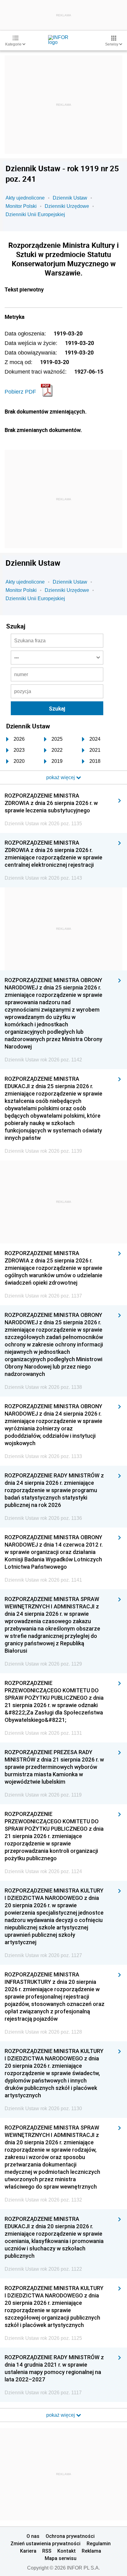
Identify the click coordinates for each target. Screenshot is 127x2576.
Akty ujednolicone (25, 198)
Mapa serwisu (61, 2558)
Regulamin (99, 2543)
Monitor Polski (21, 206)
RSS (47, 2551)
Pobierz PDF (20, 392)
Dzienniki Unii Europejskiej (35, 214)
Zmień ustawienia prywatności (45, 2543)
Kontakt (67, 2551)
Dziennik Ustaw (70, 198)
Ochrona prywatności (70, 2536)
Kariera (28, 2551)
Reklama (91, 2551)
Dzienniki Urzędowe (67, 206)
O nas (33, 2536)
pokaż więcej (61, 2415)
